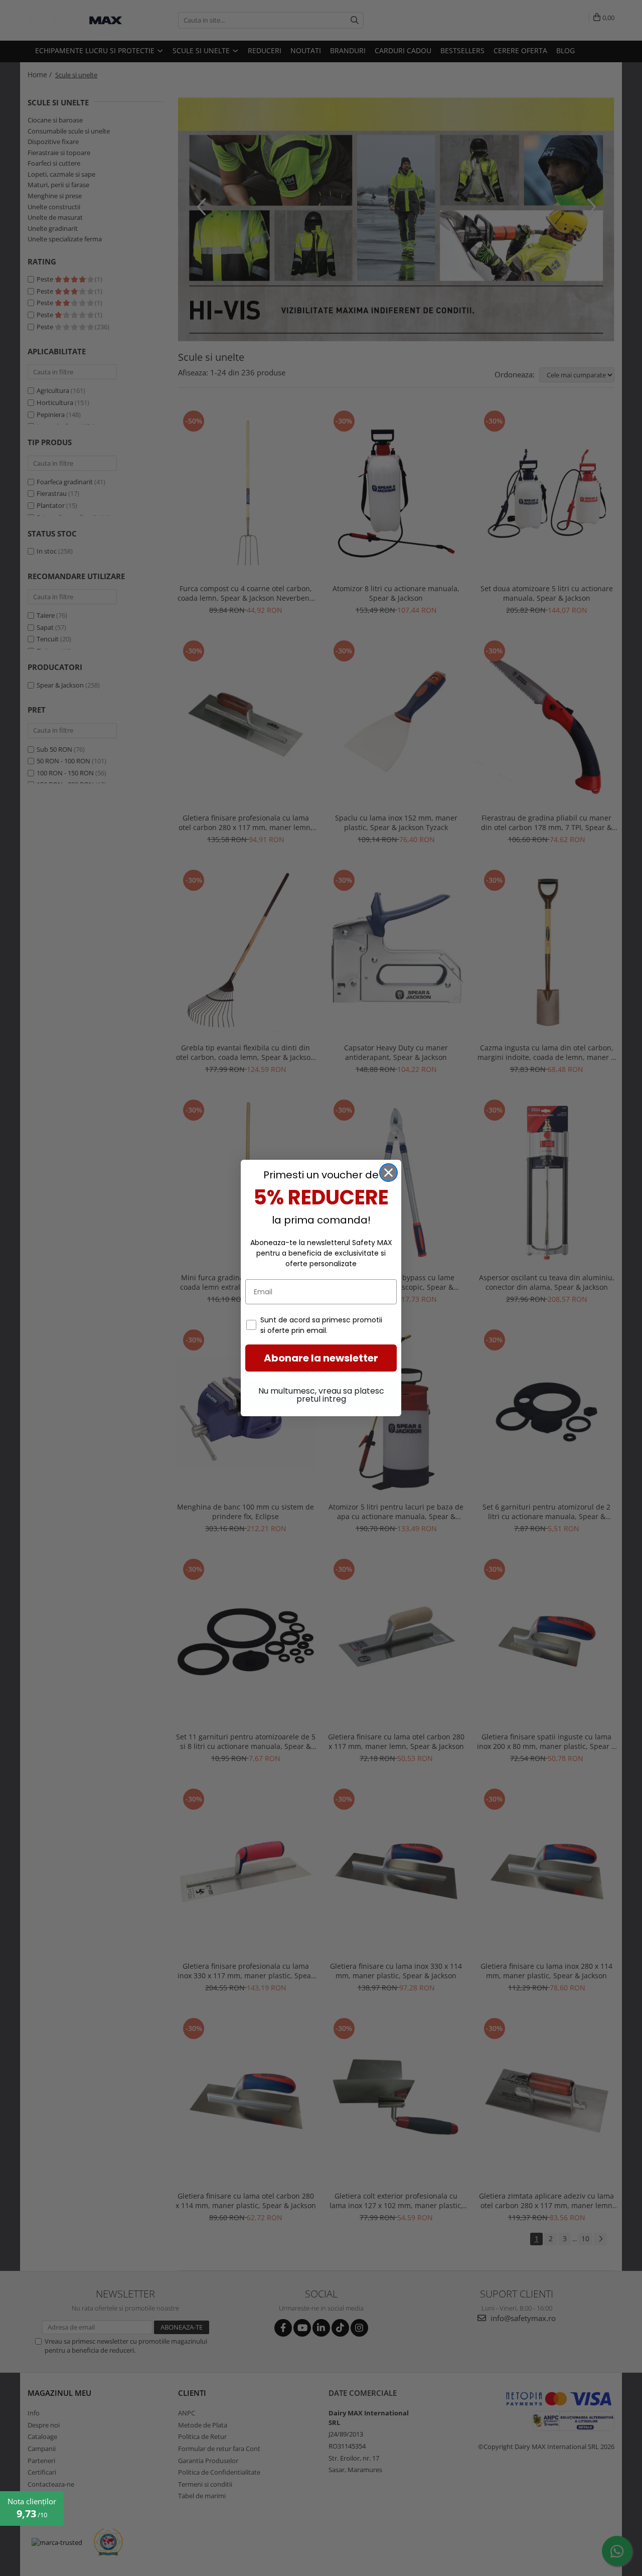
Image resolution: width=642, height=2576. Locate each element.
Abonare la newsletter (321, 1358)
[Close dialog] (388, 1173)
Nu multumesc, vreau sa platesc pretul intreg (321, 1395)
